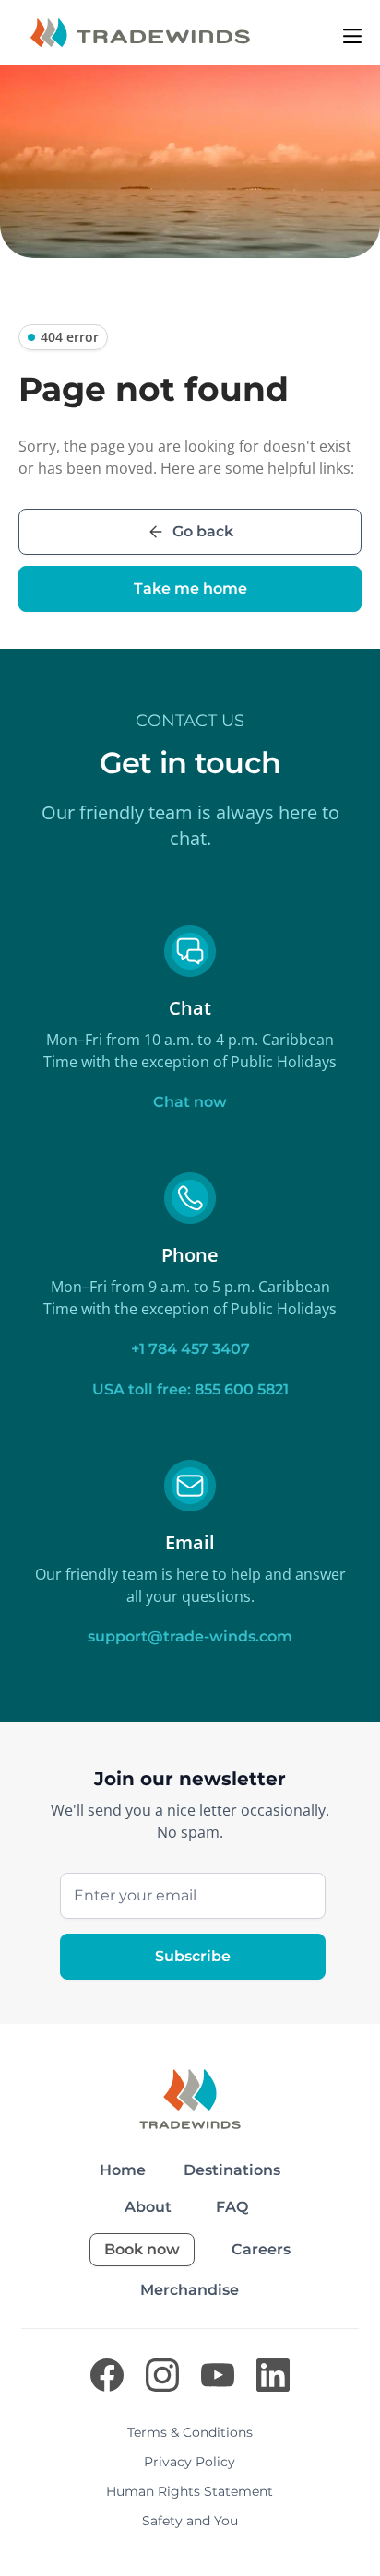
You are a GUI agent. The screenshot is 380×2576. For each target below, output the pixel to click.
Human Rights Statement (190, 2491)
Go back (203, 531)
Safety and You (190, 2521)
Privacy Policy (190, 2462)
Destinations (232, 2170)
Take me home (190, 588)
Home (123, 2170)
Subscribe (193, 1956)
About (148, 2207)
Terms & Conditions (190, 2432)
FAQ (232, 2207)
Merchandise (190, 2290)
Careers (261, 2249)
